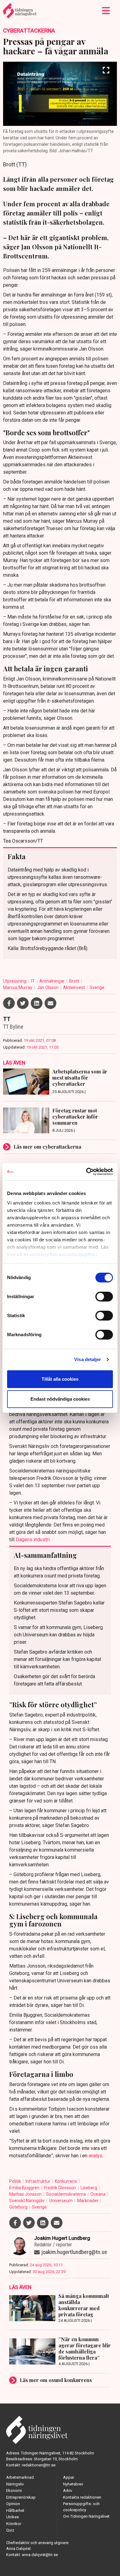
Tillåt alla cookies (60, 1379)
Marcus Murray (18, 987)
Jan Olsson (48, 987)
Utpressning (15, 981)
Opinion (13, 2504)
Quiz (10, 2530)
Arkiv (68, 2491)
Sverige (97, 987)
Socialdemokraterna (66, 2194)
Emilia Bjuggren (25, 2188)
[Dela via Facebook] (9, 1003)
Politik (16, 2181)
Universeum (61, 2201)
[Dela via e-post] (50, 1003)
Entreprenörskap (21, 2497)
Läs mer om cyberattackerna (47, 1147)
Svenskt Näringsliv (27, 2201)
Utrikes (12, 2517)
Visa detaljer (88, 1359)
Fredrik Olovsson (60, 2188)
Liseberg (89, 2188)
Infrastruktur (38, 2181)
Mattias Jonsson (26, 2194)
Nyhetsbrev (73, 2484)
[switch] (104, 1297)
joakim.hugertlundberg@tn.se (74, 2252)
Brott (75, 981)
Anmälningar (52, 981)
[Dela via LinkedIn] (37, 1003)
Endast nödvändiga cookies (60, 1399)
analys (96, 2156)
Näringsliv (15, 2484)
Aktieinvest (74, 987)
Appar (69, 2477)
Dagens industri (33, 1540)
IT (33, 981)
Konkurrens (66, 2181)
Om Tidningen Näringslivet (86, 2516)
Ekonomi (14, 2491)
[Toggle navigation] (106, 11)
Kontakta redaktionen (82, 2497)
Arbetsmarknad (20, 2477)
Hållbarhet (15, 2510)
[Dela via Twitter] (23, 1003)
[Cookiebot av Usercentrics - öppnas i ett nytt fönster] (86, 1172)
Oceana (98, 2194)
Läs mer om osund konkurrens (56, 2380)
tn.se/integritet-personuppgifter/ (61, 1254)
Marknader (88, 2201)
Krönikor (14, 2524)
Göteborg (19, 2207)
